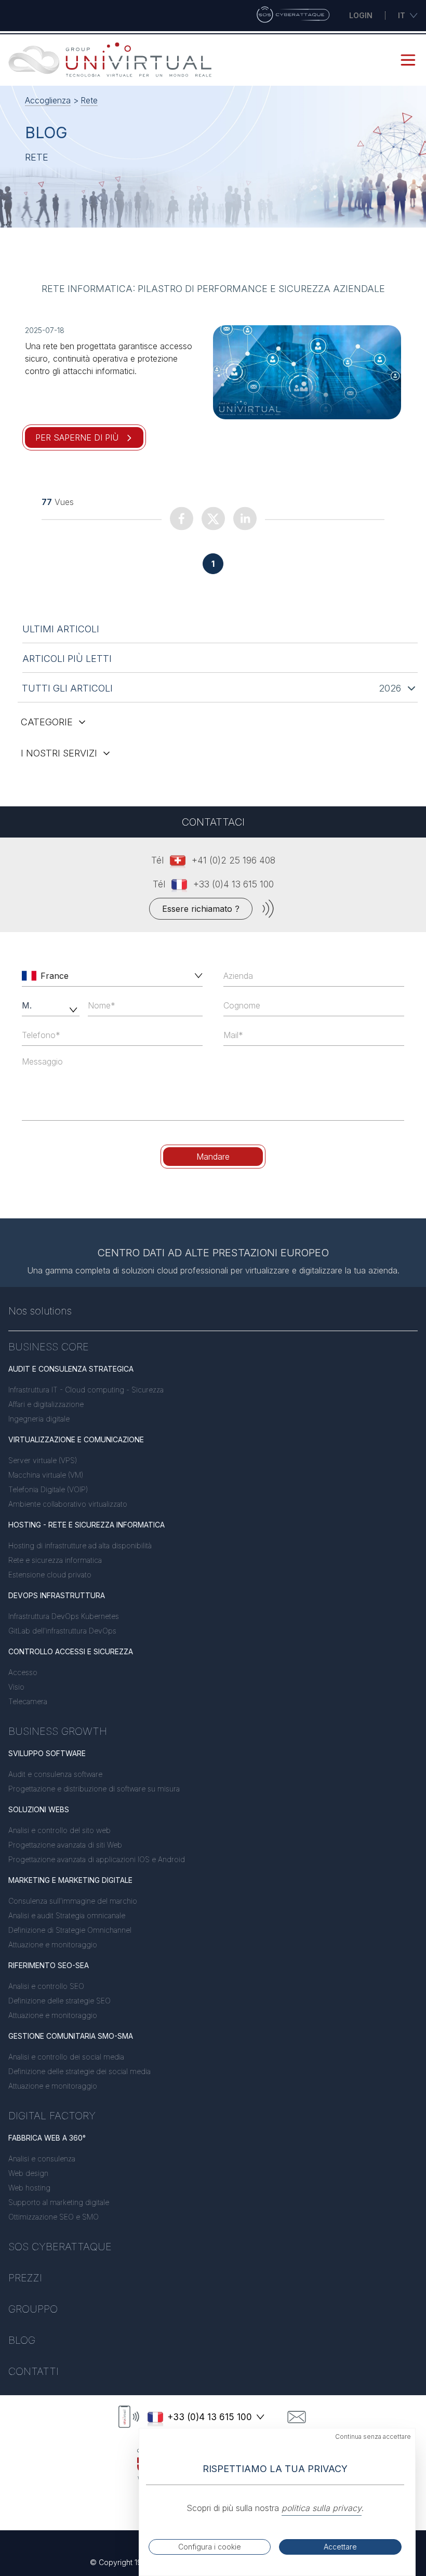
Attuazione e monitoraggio (53, 1944)
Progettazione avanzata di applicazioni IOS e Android (97, 1859)
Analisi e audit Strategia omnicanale (67, 1915)
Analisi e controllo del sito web (59, 1830)
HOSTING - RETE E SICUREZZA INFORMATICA (86, 1525)
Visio (16, 1687)
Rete (89, 100)
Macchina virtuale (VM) (46, 1475)
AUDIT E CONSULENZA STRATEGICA (71, 1369)
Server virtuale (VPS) (43, 1460)
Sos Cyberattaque (60, 2247)
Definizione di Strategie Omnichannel (70, 1930)
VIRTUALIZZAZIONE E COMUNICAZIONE (76, 1439)
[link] (307, 372)
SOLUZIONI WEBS (39, 1809)
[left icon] (29, 976)
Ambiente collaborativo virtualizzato (68, 1504)
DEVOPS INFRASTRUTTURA (57, 1595)
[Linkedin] (245, 518)
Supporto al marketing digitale (59, 2202)
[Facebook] (182, 518)
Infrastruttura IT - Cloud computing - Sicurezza (86, 1390)
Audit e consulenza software (55, 1774)
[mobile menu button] (408, 60)
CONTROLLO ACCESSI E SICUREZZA (71, 1651)
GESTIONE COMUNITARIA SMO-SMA (71, 2036)
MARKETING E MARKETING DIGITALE (70, 1880)
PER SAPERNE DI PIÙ (77, 437)
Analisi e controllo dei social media (66, 2057)
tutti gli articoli (67, 688)
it (402, 15)
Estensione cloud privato (50, 1575)
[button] (196, 976)
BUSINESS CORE (49, 1347)
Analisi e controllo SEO (46, 1986)
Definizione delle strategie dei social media (79, 2071)
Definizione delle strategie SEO (59, 2001)
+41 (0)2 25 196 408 (234, 860)
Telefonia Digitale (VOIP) (48, 1489)
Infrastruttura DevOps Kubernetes (64, 1616)
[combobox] (113, 976)
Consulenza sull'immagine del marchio (73, 1901)
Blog (22, 2340)
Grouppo (33, 2309)
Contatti (34, 2371)
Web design (28, 2173)
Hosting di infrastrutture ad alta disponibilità (80, 1545)
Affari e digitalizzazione (46, 1404)
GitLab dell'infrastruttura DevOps (62, 1631)
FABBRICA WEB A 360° (47, 2138)
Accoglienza (48, 100)
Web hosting (29, 2188)
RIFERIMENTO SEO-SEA (49, 1965)
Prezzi (25, 2278)
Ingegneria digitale (39, 1419)
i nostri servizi (59, 753)
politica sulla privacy (322, 2508)
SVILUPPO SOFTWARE (47, 1753)
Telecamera (28, 1701)
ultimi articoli (61, 629)
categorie (47, 722)
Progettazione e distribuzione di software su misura (94, 1789)
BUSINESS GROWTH (58, 1731)
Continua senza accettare (373, 2436)
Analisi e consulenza (42, 2159)
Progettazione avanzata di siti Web (65, 1845)
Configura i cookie (210, 2547)
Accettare (340, 2547)
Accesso (23, 1672)
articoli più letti (67, 659)
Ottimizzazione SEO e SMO (54, 2217)
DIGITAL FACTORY (52, 2116)
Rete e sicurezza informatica (55, 1560)
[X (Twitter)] (213, 518)
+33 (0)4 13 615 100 (234, 884)
